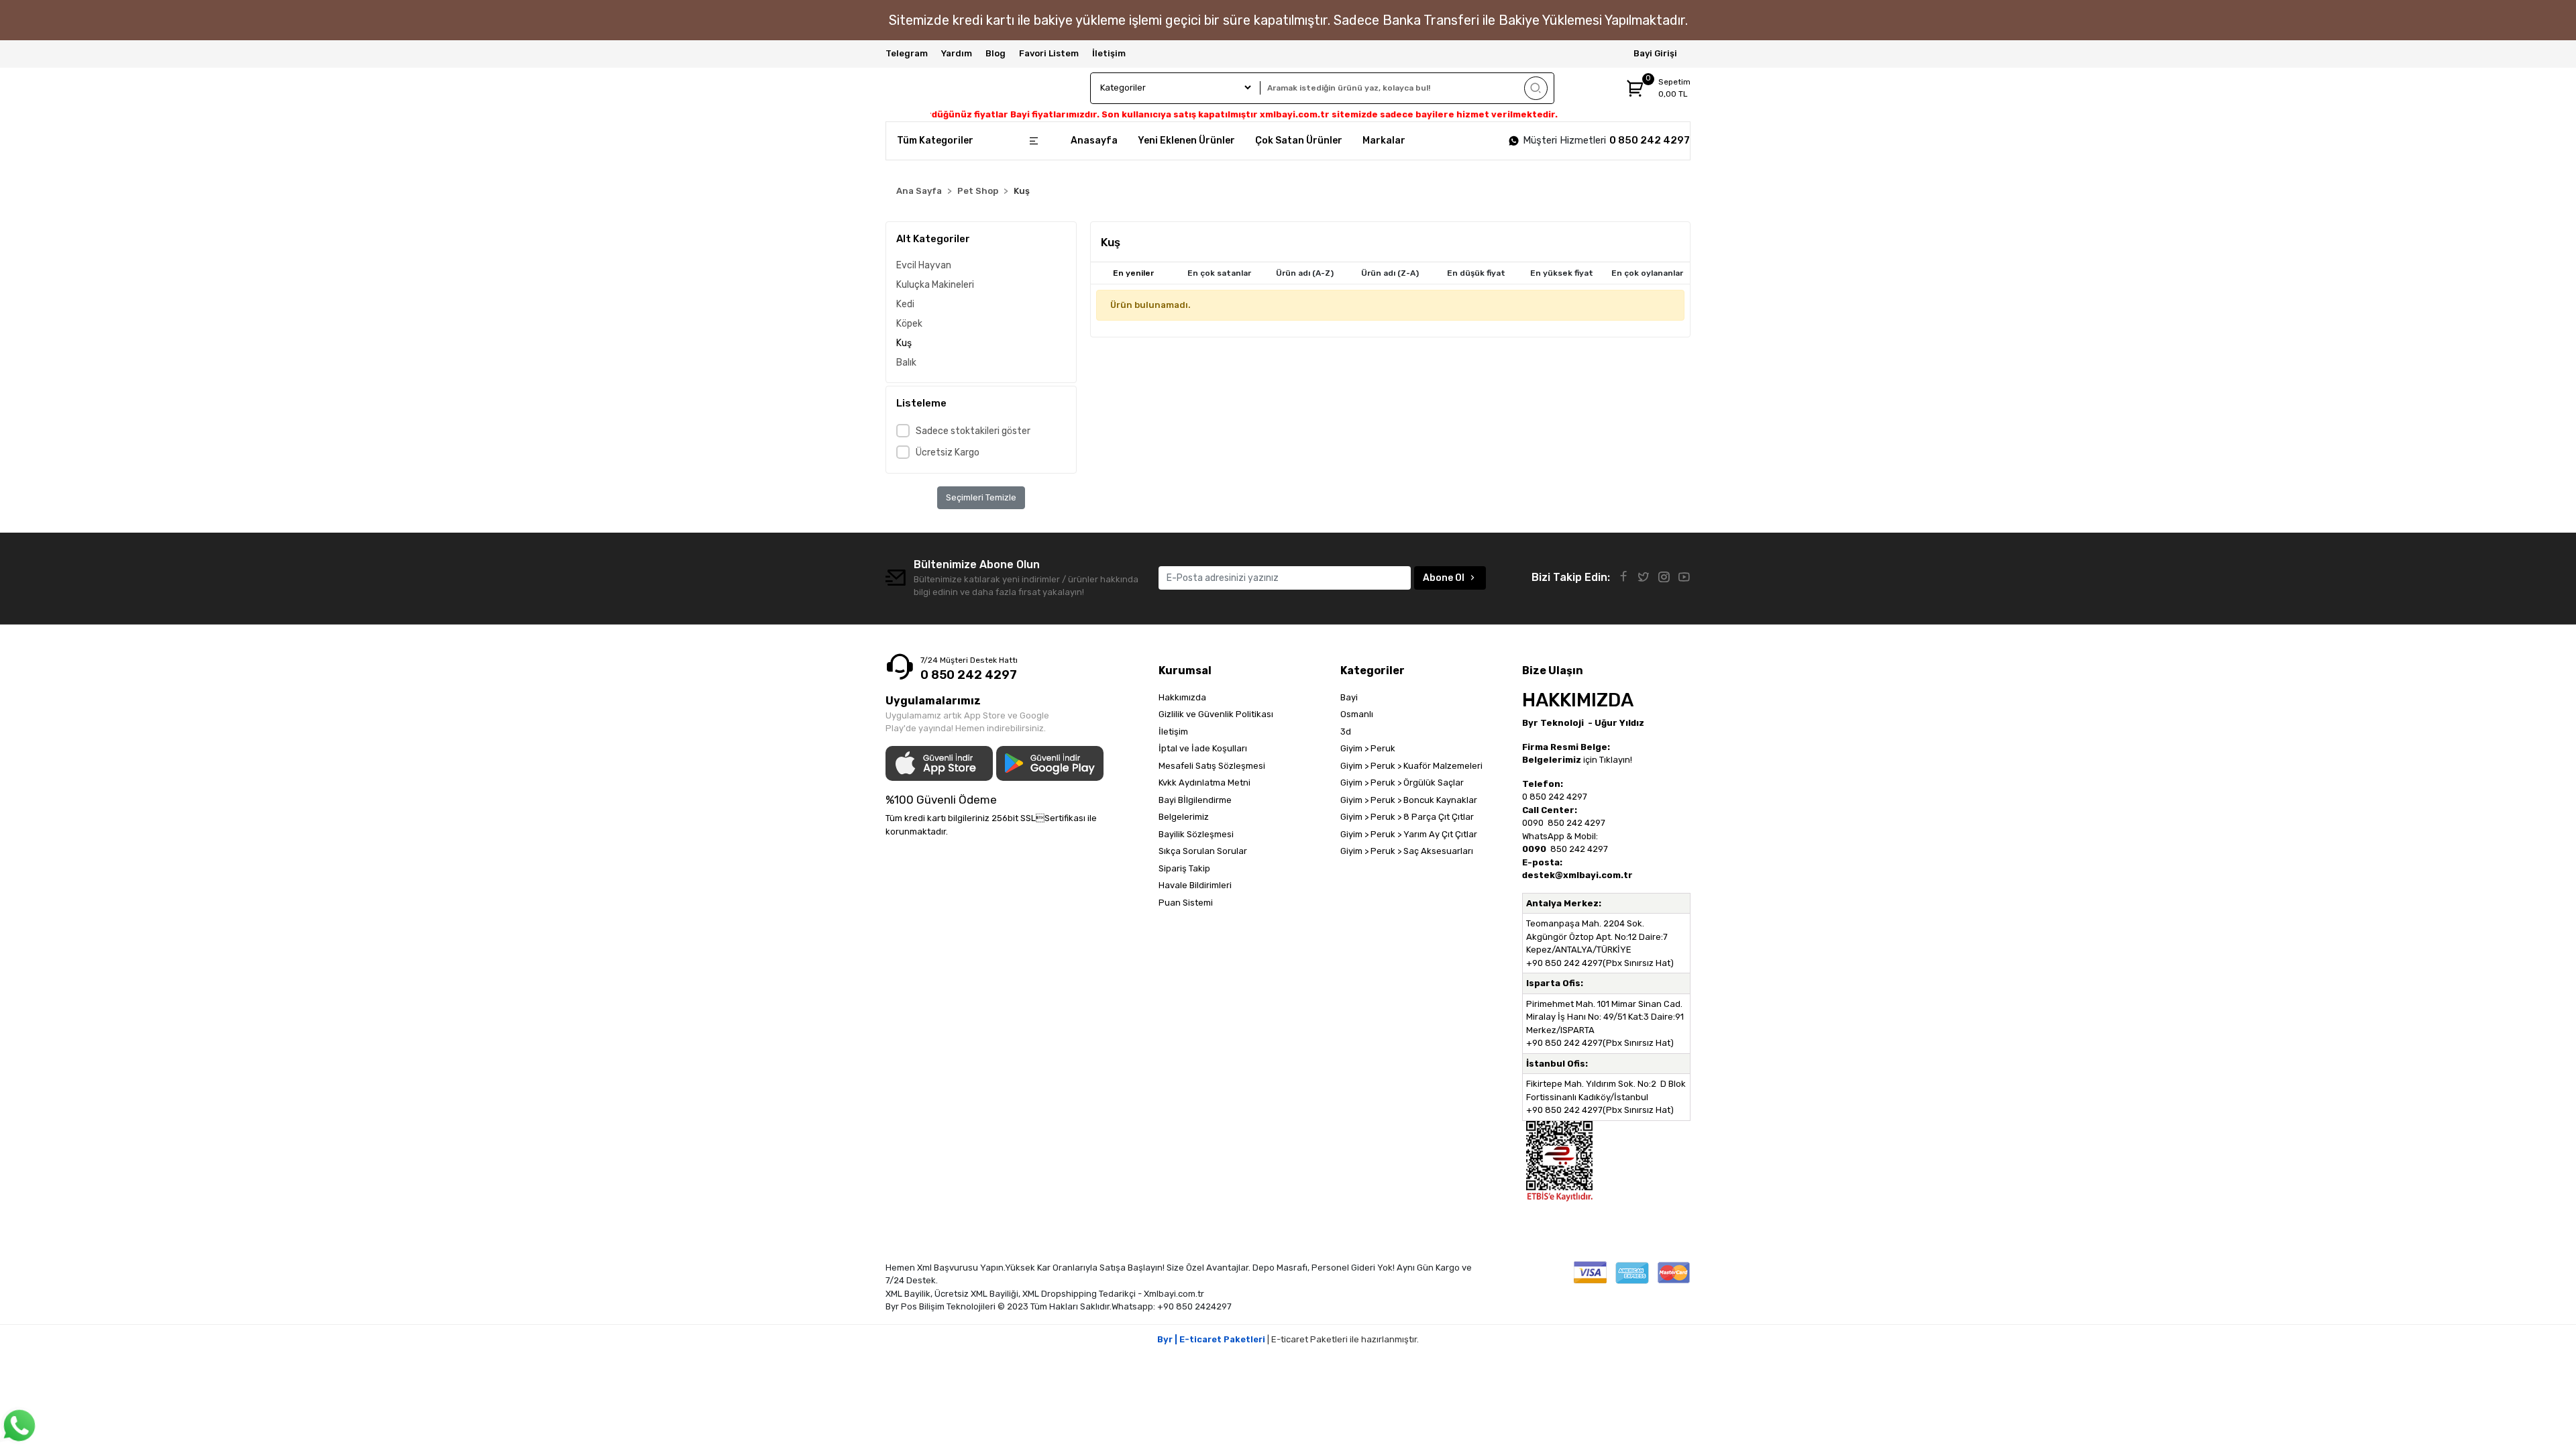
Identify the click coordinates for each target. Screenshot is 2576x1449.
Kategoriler (1373, 670)
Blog (996, 53)
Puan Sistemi (1186, 903)
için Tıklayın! (1577, 760)
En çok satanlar (1219, 273)
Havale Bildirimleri (1195, 885)
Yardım (957, 53)
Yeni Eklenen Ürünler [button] (1186, 141)
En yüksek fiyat (1562, 273)
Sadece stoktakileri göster (973, 431)
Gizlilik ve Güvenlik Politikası (1216, 714)
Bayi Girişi (1655, 53)
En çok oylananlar (1647, 273)
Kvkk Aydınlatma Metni (1204, 783)
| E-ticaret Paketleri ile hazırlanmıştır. (1288, 1339)
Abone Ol (1444, 578)
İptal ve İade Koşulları (1203, 748)
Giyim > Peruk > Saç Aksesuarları (1407, 851)
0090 (1534, 823)
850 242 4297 (1575, 823)
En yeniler (1133, 273)
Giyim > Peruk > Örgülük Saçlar (1402, 783)
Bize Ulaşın (1553, 670)
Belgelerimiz (1184, 817)
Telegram (907, 53)
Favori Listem (1049, 53)
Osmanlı (1357, 714)
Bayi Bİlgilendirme (1195, 800)
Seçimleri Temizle (981, 497)
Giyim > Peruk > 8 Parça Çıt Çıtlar (1407, 817)
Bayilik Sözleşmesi (1196, 834)
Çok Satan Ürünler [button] (1299, 141)
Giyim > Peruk (1368, 748)
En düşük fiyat (1476, 273)
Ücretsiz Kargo (948, 452)
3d (1346, 732)
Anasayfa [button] (1094, 141)
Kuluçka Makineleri (935, 285)
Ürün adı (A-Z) (1305, 273)
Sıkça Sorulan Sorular (1203, 851)
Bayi (1349, 697)
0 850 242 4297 (1650, 140)
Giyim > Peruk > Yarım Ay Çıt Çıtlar (1409, 834)
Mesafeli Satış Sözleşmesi (1212, 766)
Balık (906, 363)
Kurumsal (1185, 670)
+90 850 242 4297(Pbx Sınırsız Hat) (1600, 963)
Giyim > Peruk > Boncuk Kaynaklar (1409, 800)
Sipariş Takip (1184, 868)
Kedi (905, 304)
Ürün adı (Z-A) (1390, 273)
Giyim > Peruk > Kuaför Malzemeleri (1411, 766)
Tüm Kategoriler (935, 141)
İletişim (1109, 53)
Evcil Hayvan (924, 265)
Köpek (909, 324)
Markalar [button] (1384, 141)
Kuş (904, 343)
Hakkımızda (1182, 697)
